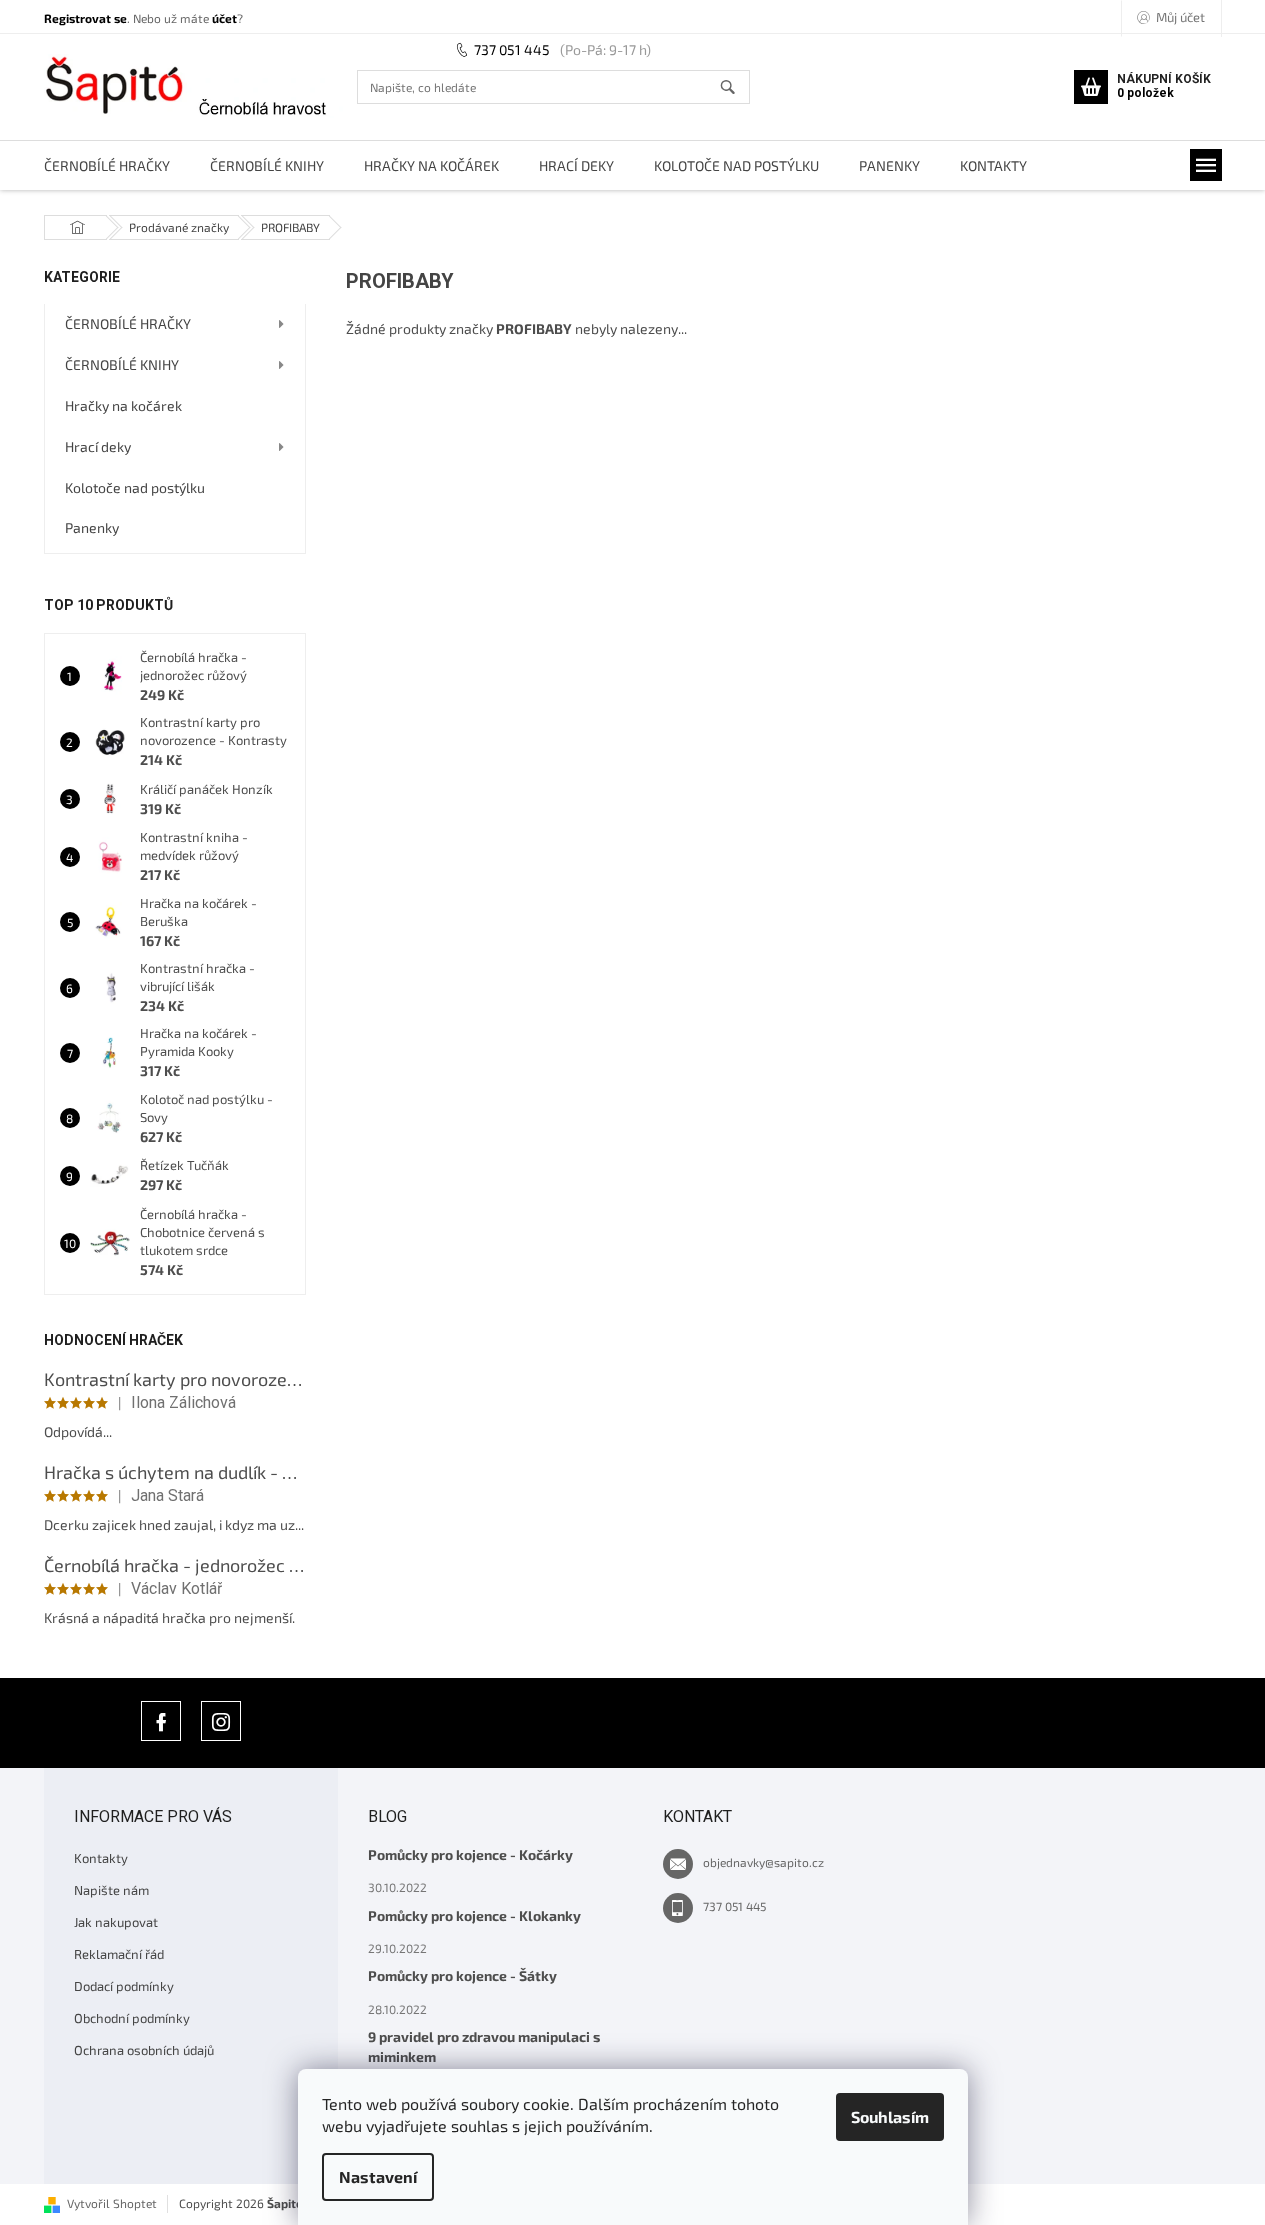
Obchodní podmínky (132, 2018)
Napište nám (111, 1890)
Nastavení (378, 2176)
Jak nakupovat (116, 1922)
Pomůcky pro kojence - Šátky (462, 1975)
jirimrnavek (221, 1721)
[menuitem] (107, 165)
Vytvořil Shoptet (112, 2203)
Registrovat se (85, 18)
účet (224, 18)
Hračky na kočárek (123, 405)
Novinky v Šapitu (161, 1721)
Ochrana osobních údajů (144, 2050)
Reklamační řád (119, 1954)
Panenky (92, 527)
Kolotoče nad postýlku (135, 487)
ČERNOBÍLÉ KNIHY (122, 364)
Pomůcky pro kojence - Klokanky (474, 1915)
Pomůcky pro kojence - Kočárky (470, 1854)
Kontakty (101, 1858)
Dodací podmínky (124, 1986)
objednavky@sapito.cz (763, 1862)
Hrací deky (98, 446)
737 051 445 (512, 49)
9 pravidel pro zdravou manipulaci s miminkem (484, 2046)
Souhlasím (890, 2116)
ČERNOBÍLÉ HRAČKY (128, 323)
